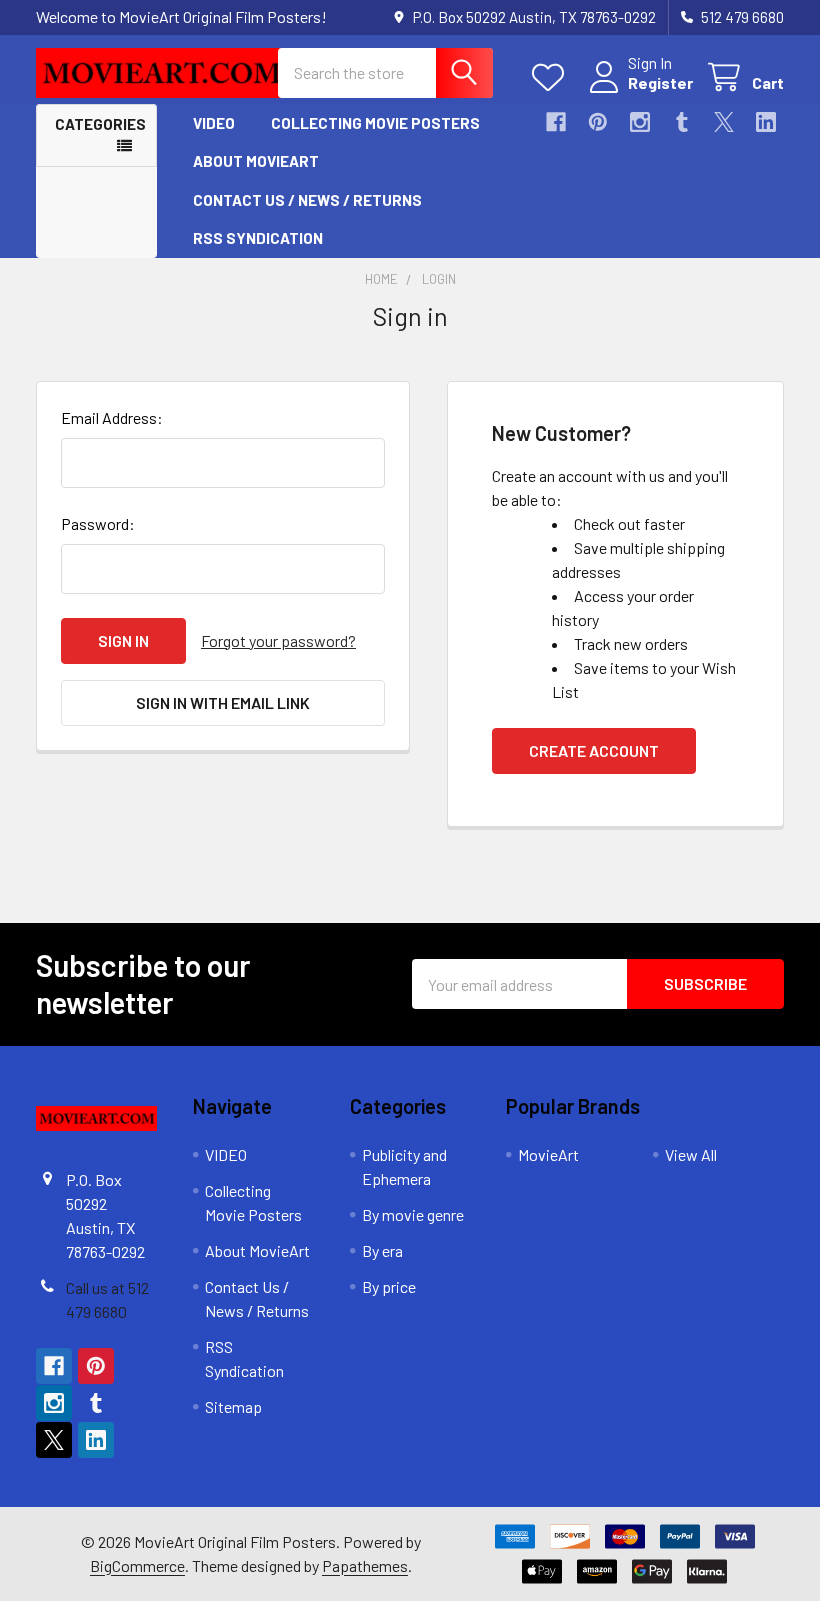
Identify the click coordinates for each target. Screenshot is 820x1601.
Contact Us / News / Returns (307, 200)
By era (382, 1250)
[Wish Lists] (552, 77)
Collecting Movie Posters (375, 123)
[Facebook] (556, 122)
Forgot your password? (278, 640)
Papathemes (365, 1565)
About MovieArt (256, 161)
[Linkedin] (766, 122)
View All (691, 1154)
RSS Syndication (258, 238)
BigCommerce (137, 1565)
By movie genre (413, 1214)
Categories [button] (100, 124)
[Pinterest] (598, 122)
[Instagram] (640, 122)
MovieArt (548, 1154)
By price (389, 1286)
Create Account (594, 750)
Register (660, 82)
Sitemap (233, 1406)
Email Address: (112, 417)
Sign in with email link (223, 702)
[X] (724, 122)
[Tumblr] (682, 122)
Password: (98, 523)
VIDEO (214, 123)
